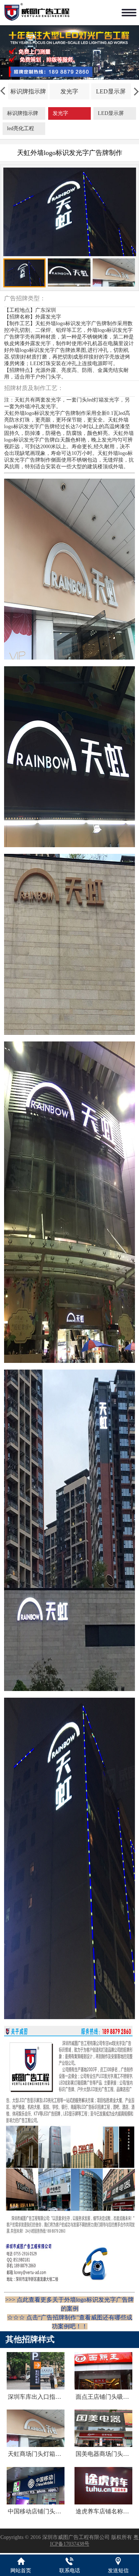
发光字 (69, 91)
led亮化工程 (21, 128)
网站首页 (21, 2571)
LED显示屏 (111, 91)
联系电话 (70, 2571)
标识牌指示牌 (28, 91)
